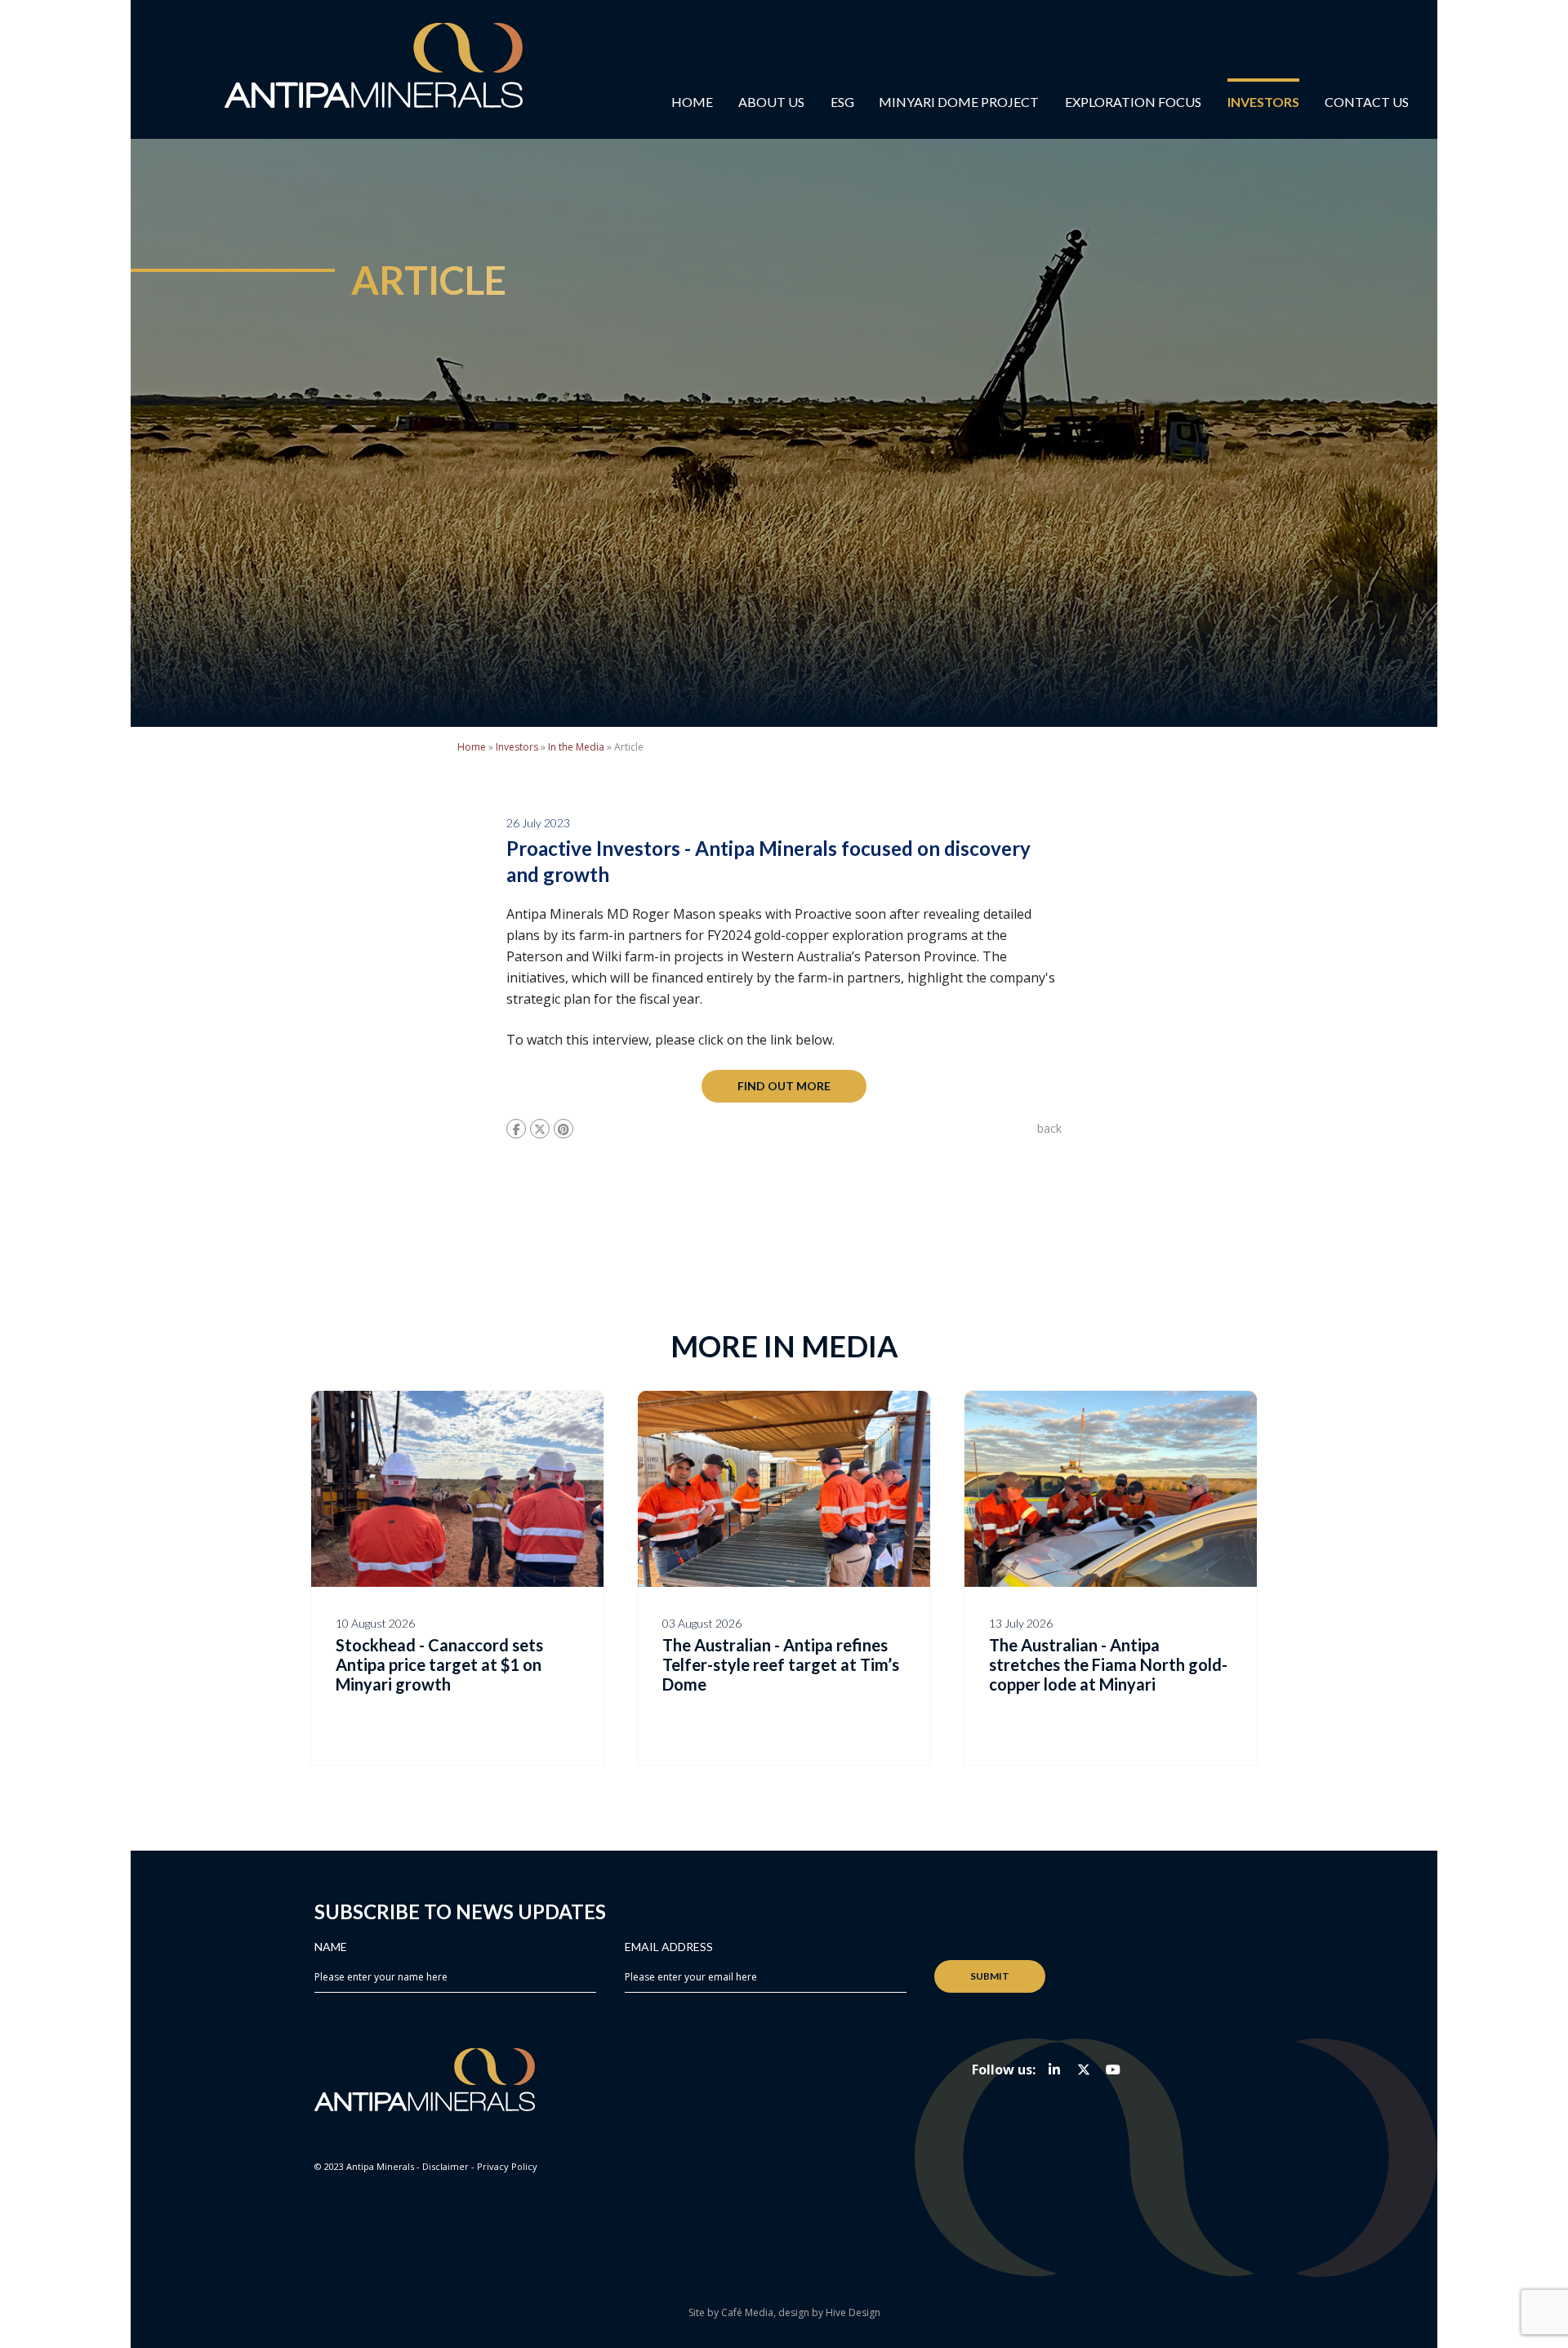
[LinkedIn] (1054, 2070)
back (1049, 1128)
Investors (1263, 102)
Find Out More (784, 1086)
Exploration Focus (1133, 102)
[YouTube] (1113, 2070)
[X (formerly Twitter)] (1084, 2070)
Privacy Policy (507, 2166)
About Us (771, 102)
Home (692, 102)
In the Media (576, 747)
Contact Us (1367, 102)
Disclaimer (445, 2166)
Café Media (747, 2312)
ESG (842, 102)
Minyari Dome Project (959, 102)
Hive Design (853, 2312)
